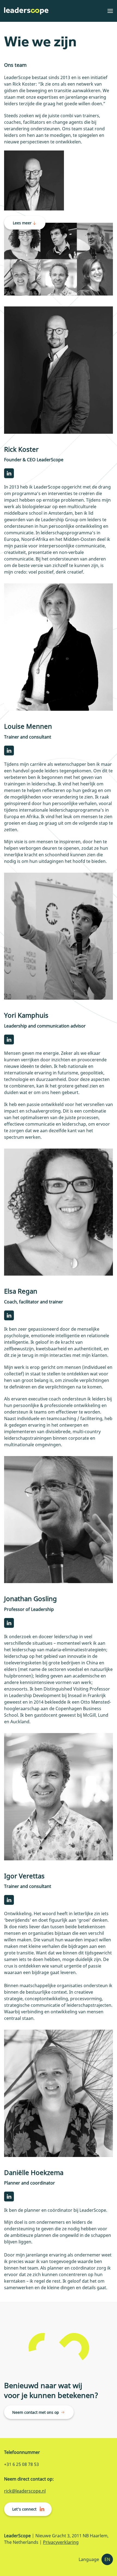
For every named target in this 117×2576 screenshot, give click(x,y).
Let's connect (24, 2509)
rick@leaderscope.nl (25, 2491)
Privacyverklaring (61, 2542)
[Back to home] (26, 11)
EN (107, 2559)
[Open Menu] (110, 11)
